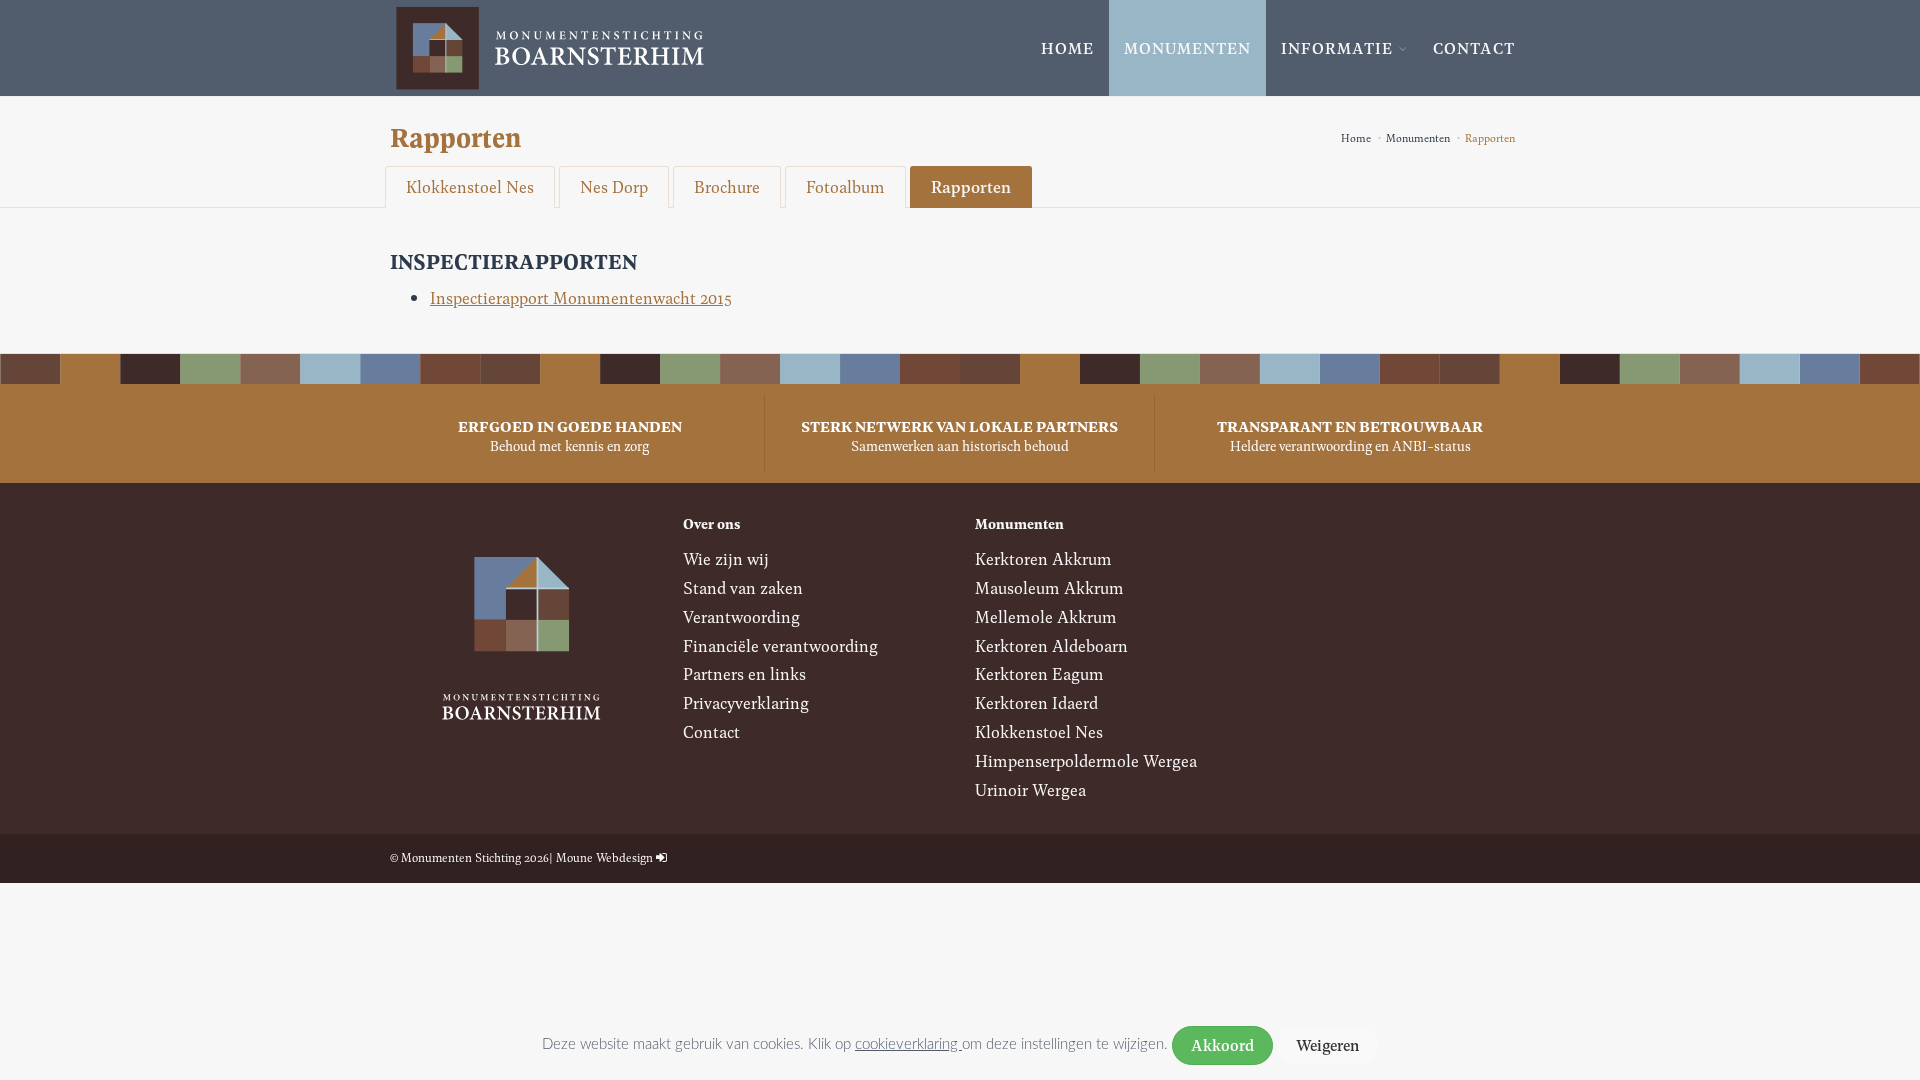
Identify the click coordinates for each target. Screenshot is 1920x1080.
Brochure (727, 186)
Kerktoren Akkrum (1043, 558)
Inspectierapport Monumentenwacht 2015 (581, 297)
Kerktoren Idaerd (1036, 702)
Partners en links (744, 673)
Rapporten (971, 186)
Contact (1474, 48)
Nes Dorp (614, 186)
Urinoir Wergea (1030, 789)
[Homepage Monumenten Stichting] (550, 48)
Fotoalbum (845, 186)
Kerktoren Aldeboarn (1051, 645)
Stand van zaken (743, 587)
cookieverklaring (908, 1044)
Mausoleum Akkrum (1049, 587)
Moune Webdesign (604, 857)
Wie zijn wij (726, 558)
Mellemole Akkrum (1046, 616)
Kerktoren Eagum (1039, 673)
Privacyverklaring (746, 702)
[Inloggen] (661, 857)
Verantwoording (741, 616)
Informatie (1337, 48)
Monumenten (1187, 48)
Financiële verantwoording (780, 645)
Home (1067, 48)
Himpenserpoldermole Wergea (1086, 760)
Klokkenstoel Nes (470, 186)
